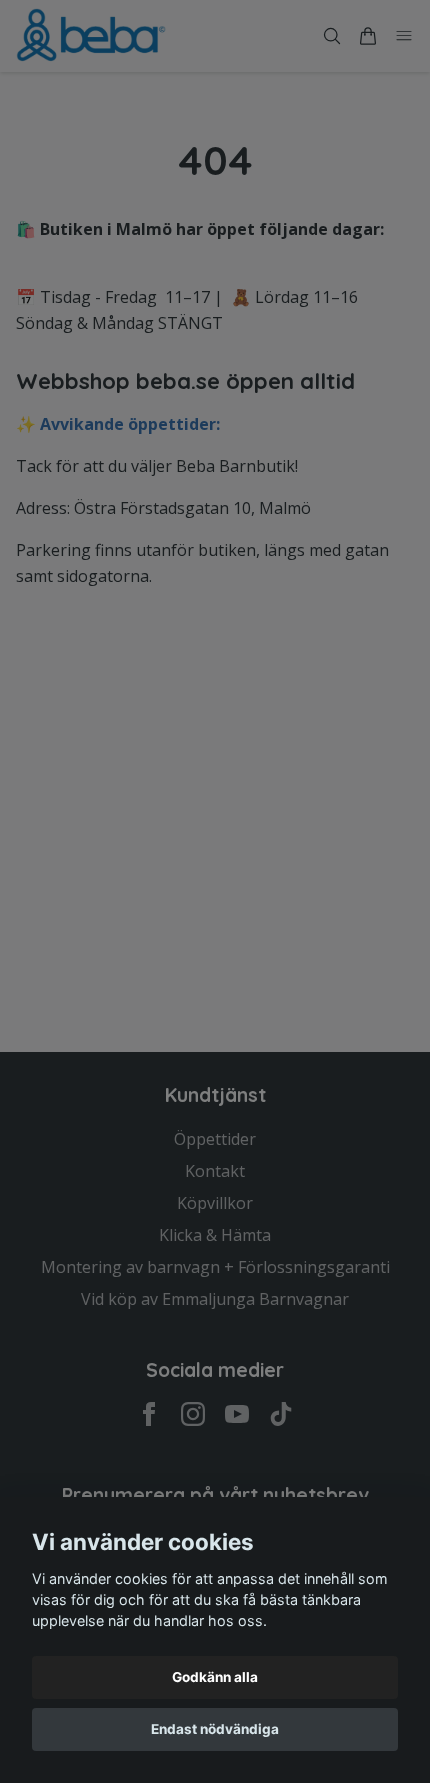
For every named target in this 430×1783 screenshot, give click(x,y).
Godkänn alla (215, 1677)
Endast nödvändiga (215, 1729)
